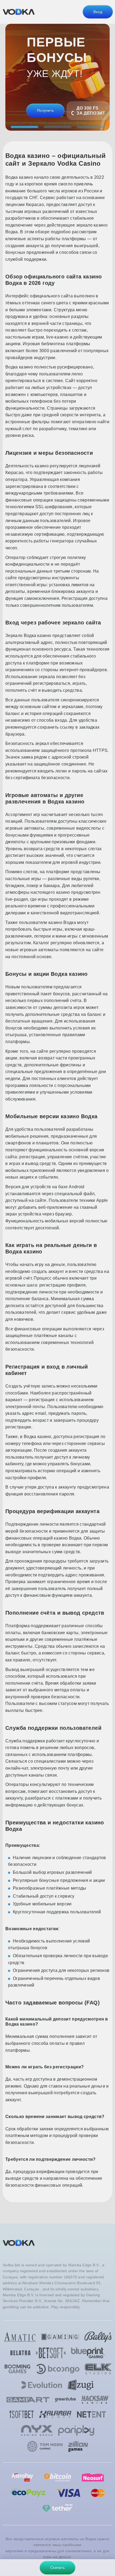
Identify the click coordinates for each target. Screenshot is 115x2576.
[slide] (24, 127)
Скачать (57, 2567)
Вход (98, 12)
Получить (45, 110)
